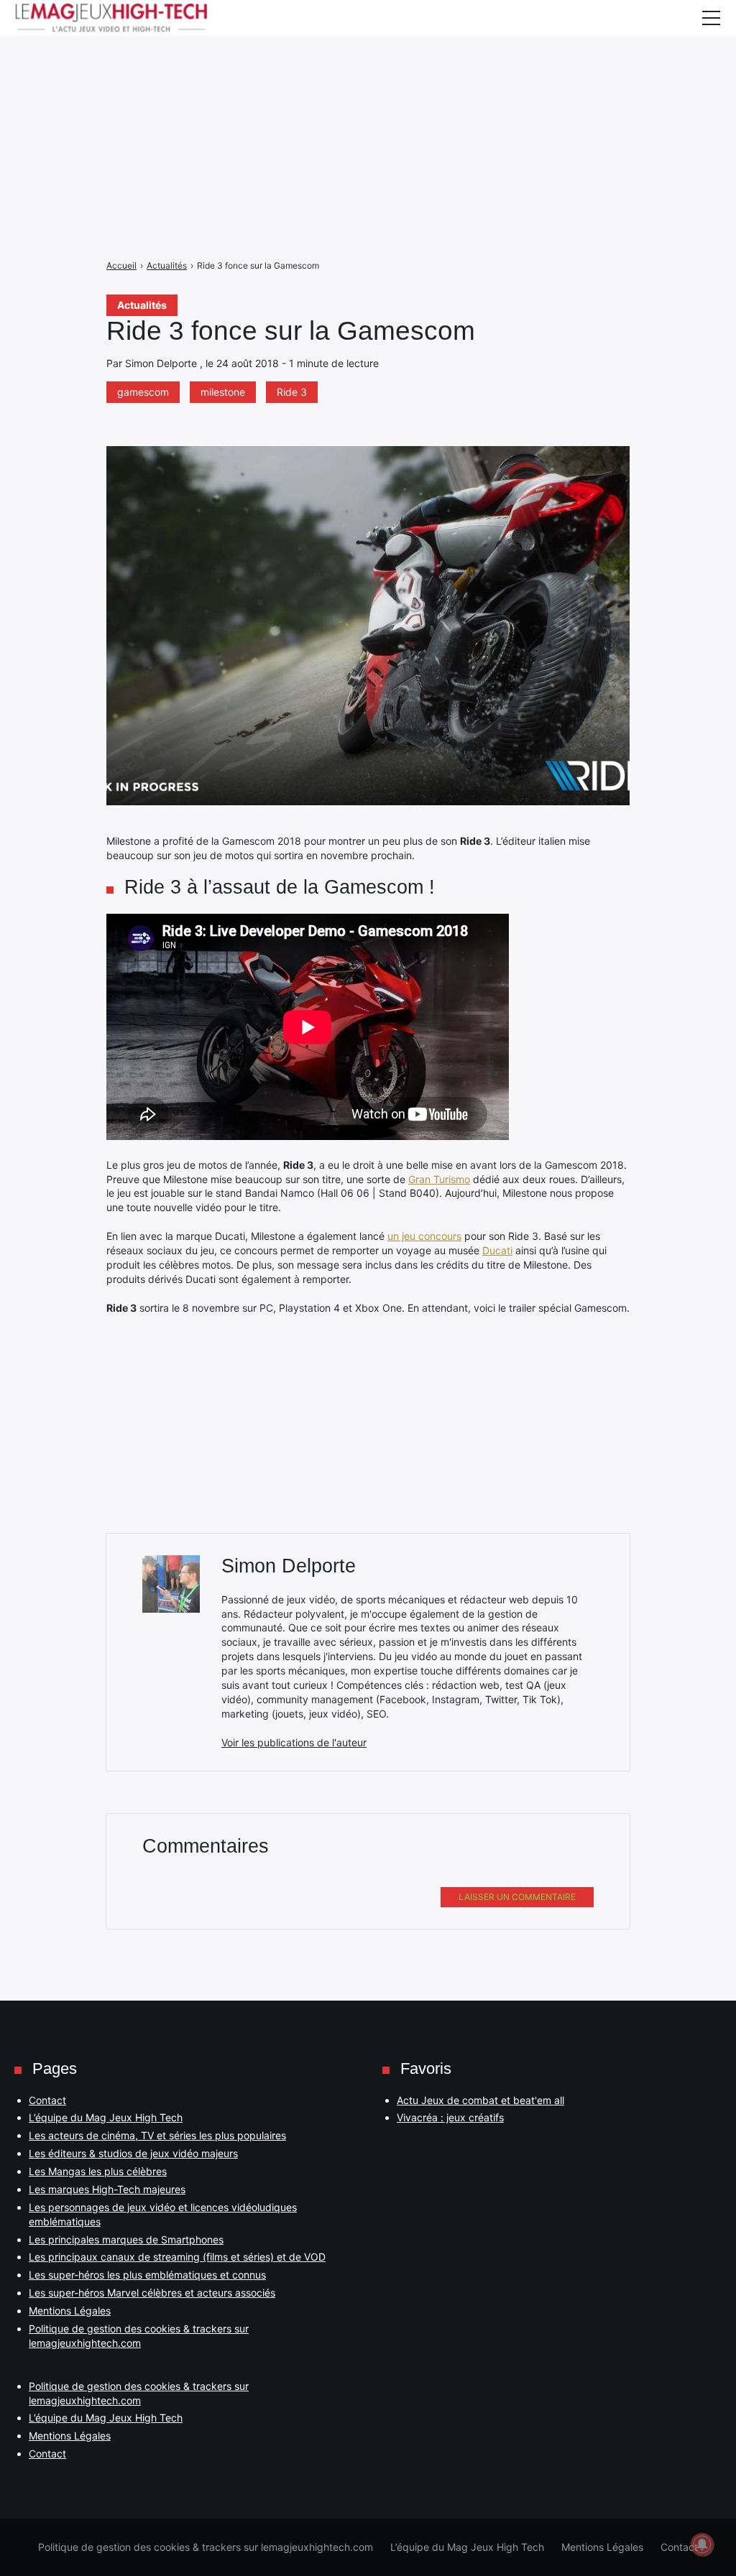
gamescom (143, 392)
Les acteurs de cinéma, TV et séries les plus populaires (157, 2135)
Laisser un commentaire (517, 1897)
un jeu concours (424, 1236)
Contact (47, 2100)
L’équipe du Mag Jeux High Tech (106, 2117)
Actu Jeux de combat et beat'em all (480, 2100)
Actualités (142, 305)
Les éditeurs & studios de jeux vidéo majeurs (133, 2153)
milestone (223, 392)
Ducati (497, 1250)
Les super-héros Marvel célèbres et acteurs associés (152, 2293)
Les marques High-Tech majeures (107, 2189)
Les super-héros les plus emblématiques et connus (147, 2275)
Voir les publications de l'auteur (294, 1742)
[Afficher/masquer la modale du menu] (711, 18)
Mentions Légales (70, 2311)
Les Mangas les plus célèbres (98, 2171)
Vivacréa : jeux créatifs (450, 2117)
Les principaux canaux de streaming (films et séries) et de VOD (177, 2257)
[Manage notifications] (702, 2544)
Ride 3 (292, 392)
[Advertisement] (368, 101)
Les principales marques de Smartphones (126, 2239)
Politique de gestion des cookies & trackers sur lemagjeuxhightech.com (206, 2547)
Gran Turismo (439, 1179)
